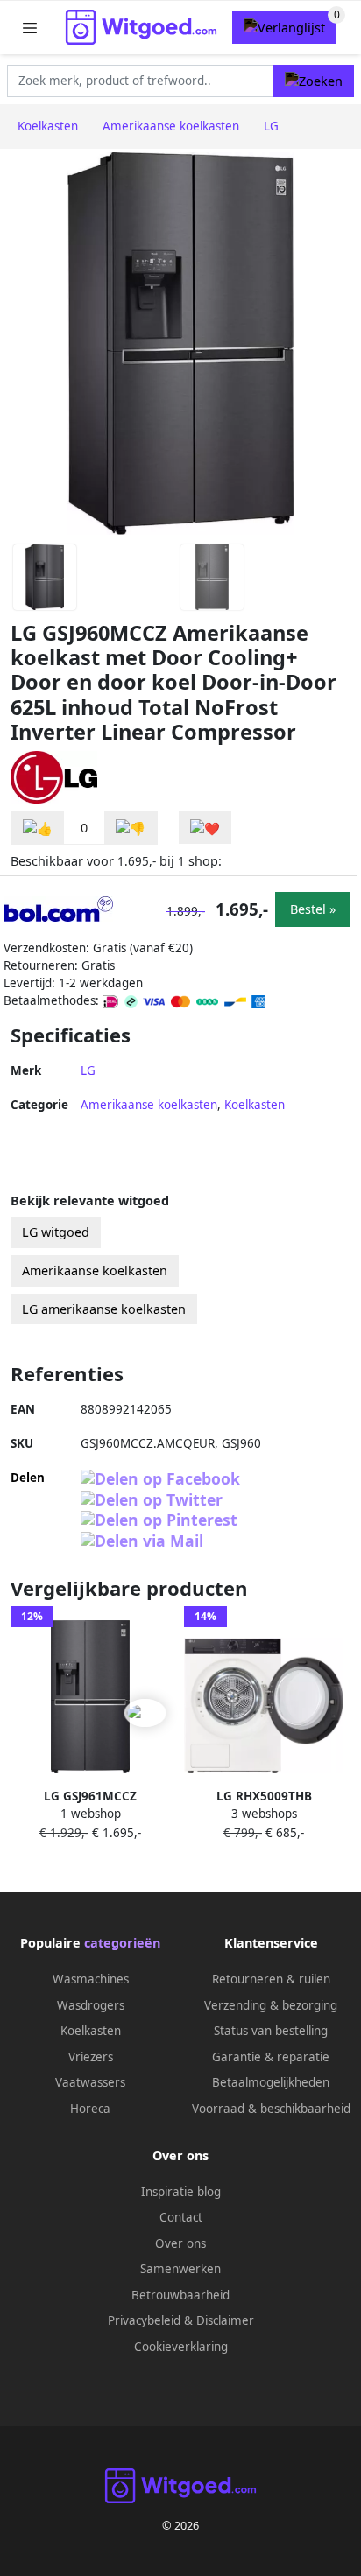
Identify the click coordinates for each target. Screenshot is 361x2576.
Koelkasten (255, 1105)
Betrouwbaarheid (180, 2295)
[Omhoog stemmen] (38, 828)
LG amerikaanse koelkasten (104, 1309)
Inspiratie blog (181, 2192)
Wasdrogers (91, 2005)
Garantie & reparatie (271, 2057)
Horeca (90, 2109)
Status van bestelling (271, 2031)
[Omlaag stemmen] (131, 828)
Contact (181, 2217)
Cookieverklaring (181, 2347)
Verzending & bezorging (271, 2005)
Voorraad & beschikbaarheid (271, 2109)
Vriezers (91, 2057)
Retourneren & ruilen (271, 1979)
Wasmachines (91, 1979)
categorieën (122, 1943)
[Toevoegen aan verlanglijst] (205, 828)
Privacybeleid (144, 2320)
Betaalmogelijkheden (271, 2082)
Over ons (180, 2243)
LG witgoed (56, 1232)
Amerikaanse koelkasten (149, 1105)
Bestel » (313, 909)
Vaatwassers (90, 2082)
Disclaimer (225, 2320)
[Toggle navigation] (30, 28)
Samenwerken (180, 2269)
